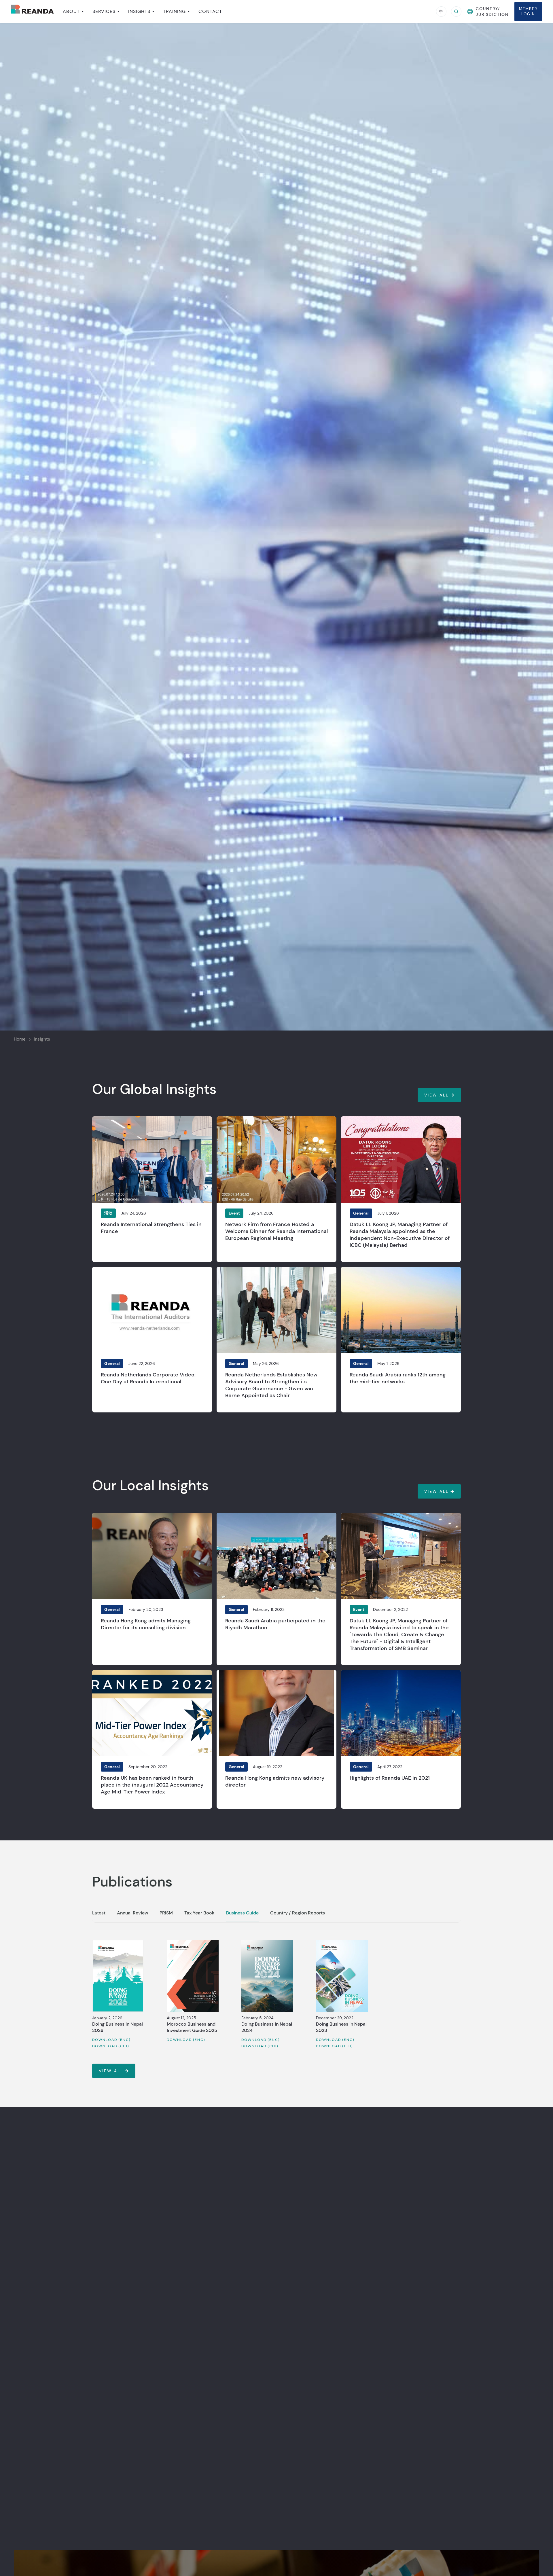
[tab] (99, 1916)
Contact (210, 12)
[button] (73, 12)
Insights (42, 1039)
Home (20, 1039)
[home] (33, 11)
